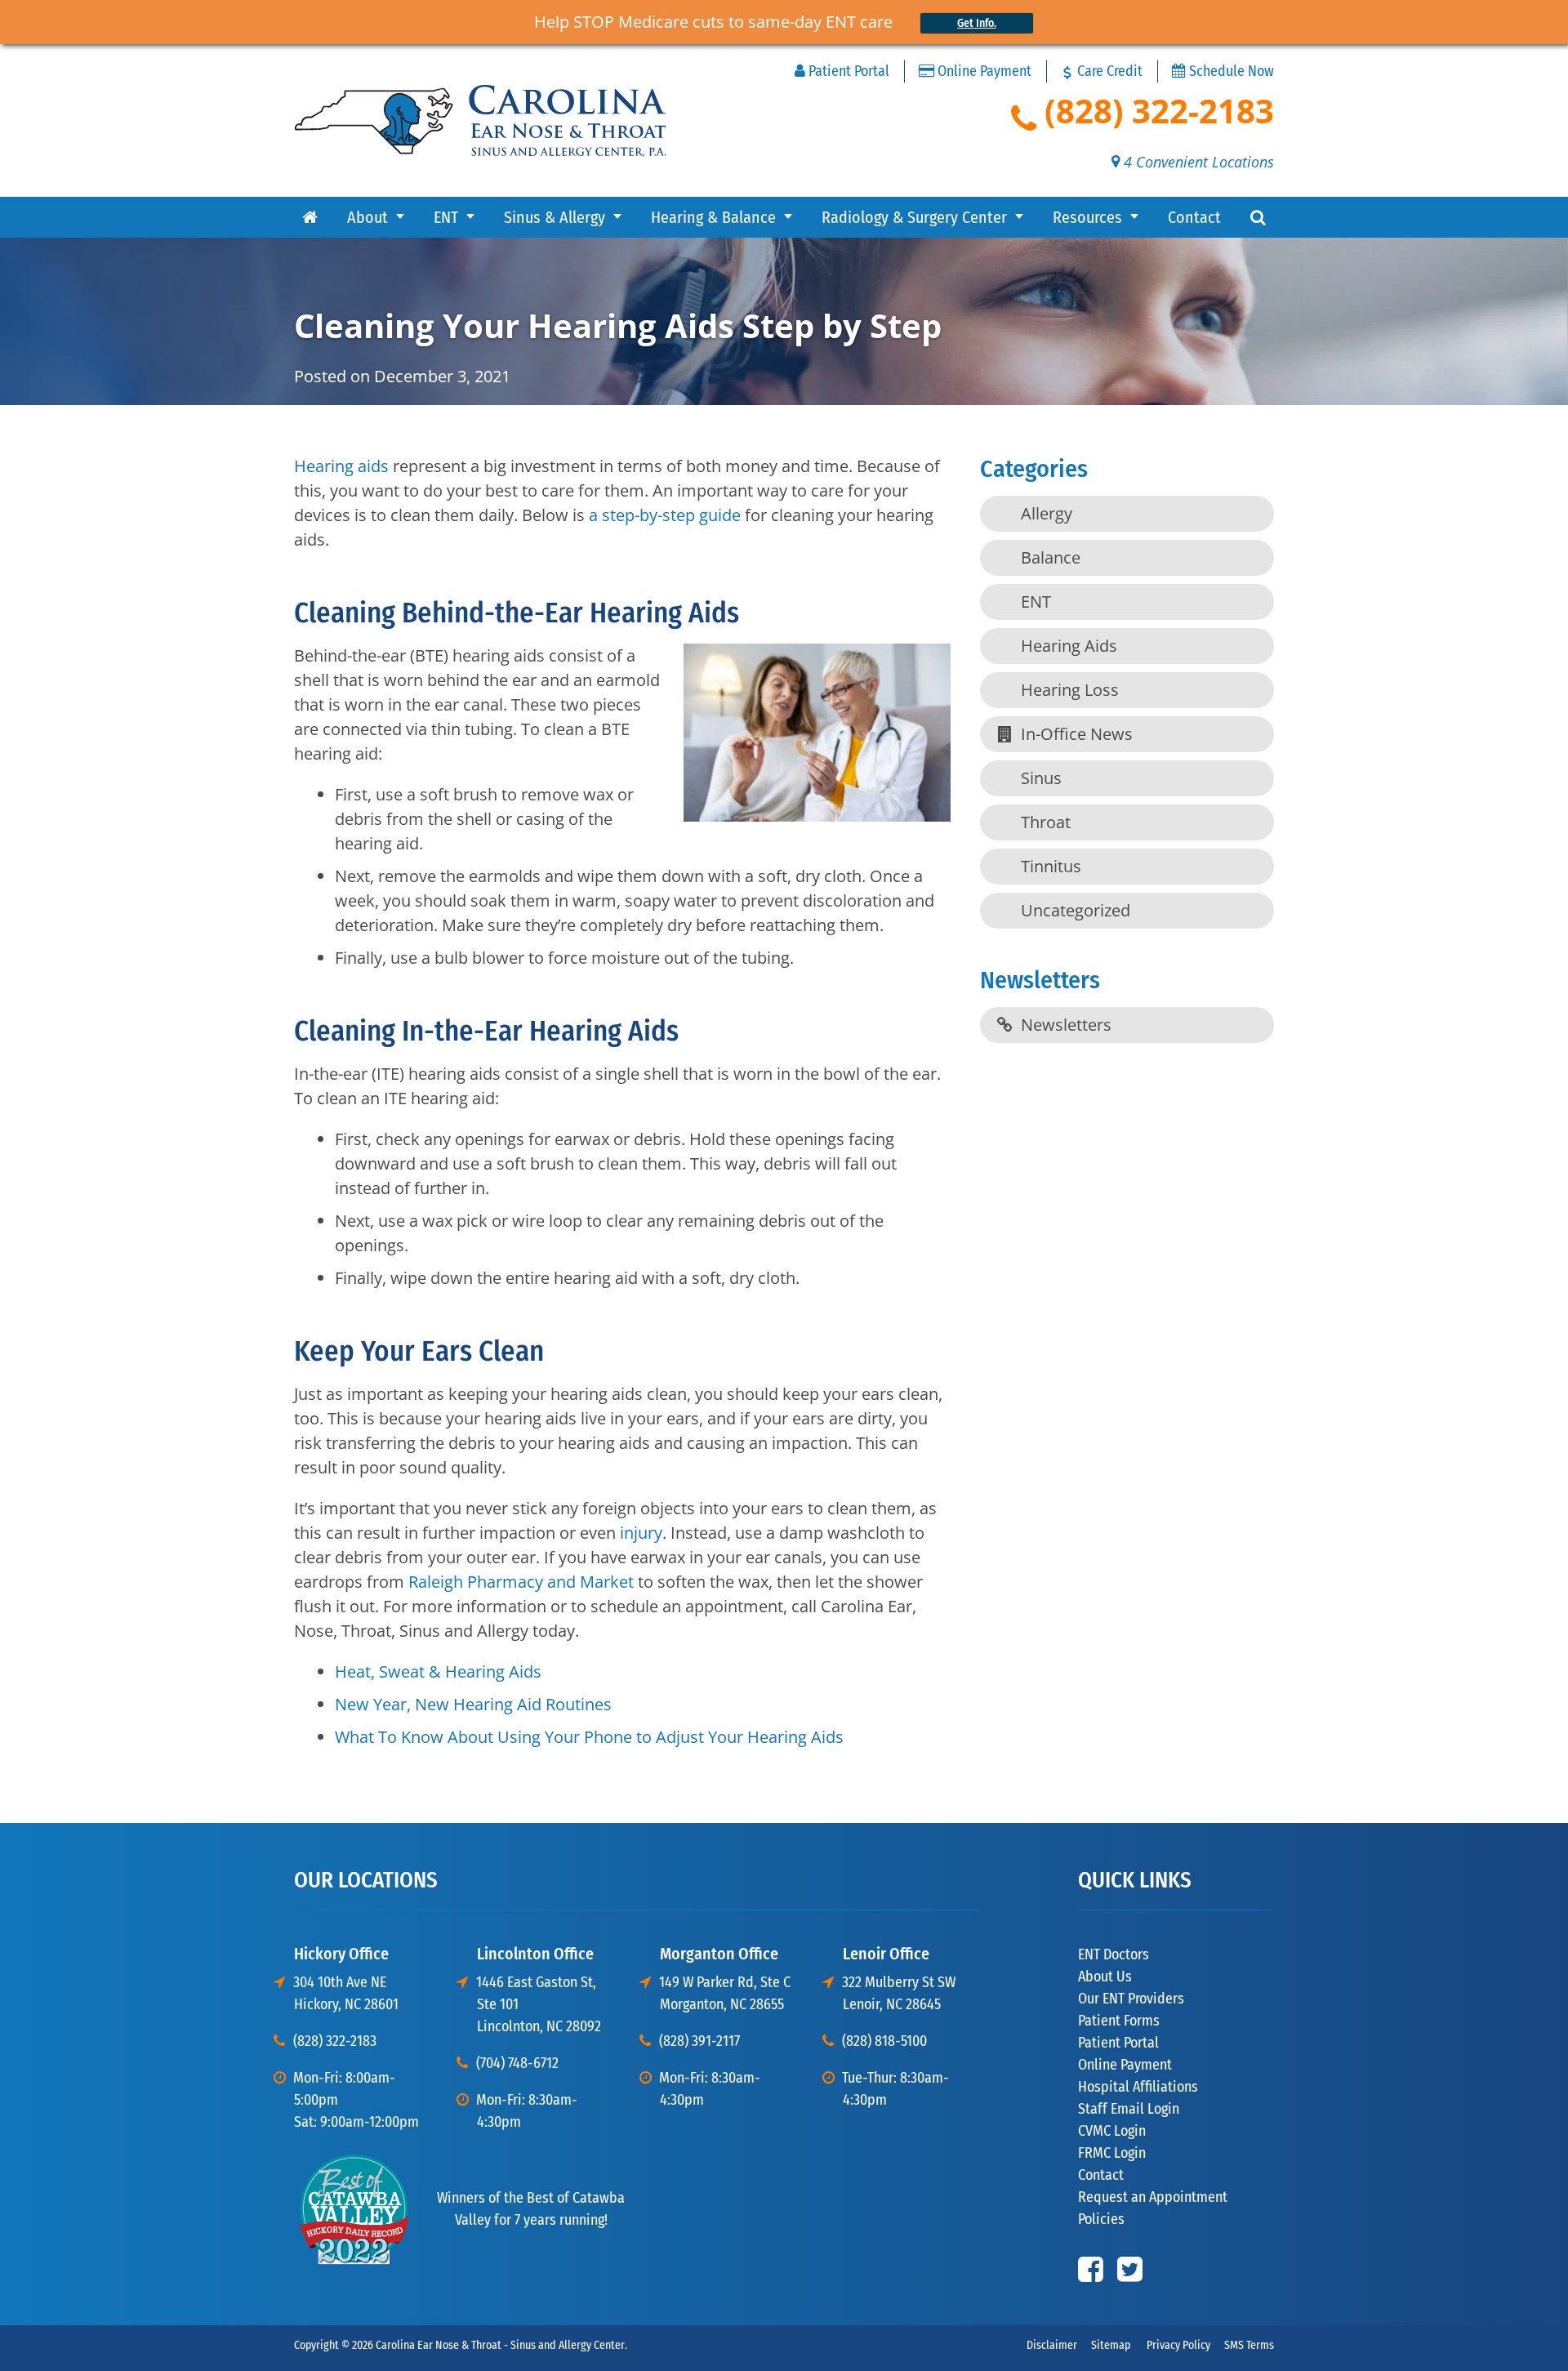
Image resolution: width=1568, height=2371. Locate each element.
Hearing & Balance (713, 217)
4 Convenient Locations (1197, 162)
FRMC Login (1112, 2153)
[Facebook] (1091, 2269)
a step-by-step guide (665, 515)
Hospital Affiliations (1138, 2087)
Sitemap (1111, 2345)
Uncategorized (1076, 910)
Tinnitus (1051, 866)
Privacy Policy (1177, 2345)
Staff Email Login (1129, 2109)
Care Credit (1108, 71)
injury (641, 1533)
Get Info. (977, 23)
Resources (1087, 217)
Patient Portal (847, 71)
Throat (1046, 822)
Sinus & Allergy (555, 217)
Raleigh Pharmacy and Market (521, 1582)
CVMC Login (1112, 2131)
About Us (1105, 1977)
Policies (1101, 2219)
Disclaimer (1052, 2345)
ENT (446, 217)
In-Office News (1077, 734)
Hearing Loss (1070, 690)
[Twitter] (1130, 2269)
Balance (1051, 557)
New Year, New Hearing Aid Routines (473, 1704)
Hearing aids (341, 466)
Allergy (1047, 513)
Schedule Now (1230, 71)
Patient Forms (1119, 2021)
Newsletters (1066, 1025)
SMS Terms (1249, 2345)
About (367, 217)
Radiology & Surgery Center (914, 217)
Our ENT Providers (1131, 1999)
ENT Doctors (1114, 1954)
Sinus (1041, 778)
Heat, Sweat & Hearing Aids (438, 1671)
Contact (1194, 217)
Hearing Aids (1069, 646)
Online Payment (983, 71)
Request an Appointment (1153, 2197)
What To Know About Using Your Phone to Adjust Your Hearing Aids (589, 1737)
